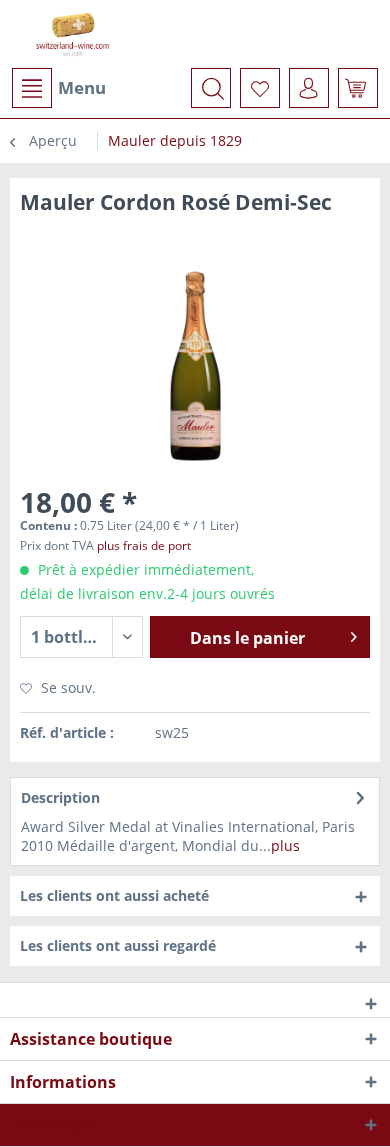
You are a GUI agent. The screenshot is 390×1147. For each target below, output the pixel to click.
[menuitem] (58, 88)
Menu (82, 87)
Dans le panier (247, 638)
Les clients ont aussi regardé (118, 945)
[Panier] (358, 88)
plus (285, 845)
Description (60, 797)
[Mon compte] (309, 88)
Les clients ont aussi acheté (114, 895)
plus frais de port (144, 545)
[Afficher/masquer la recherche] (211, 88)
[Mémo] (260, 88)
